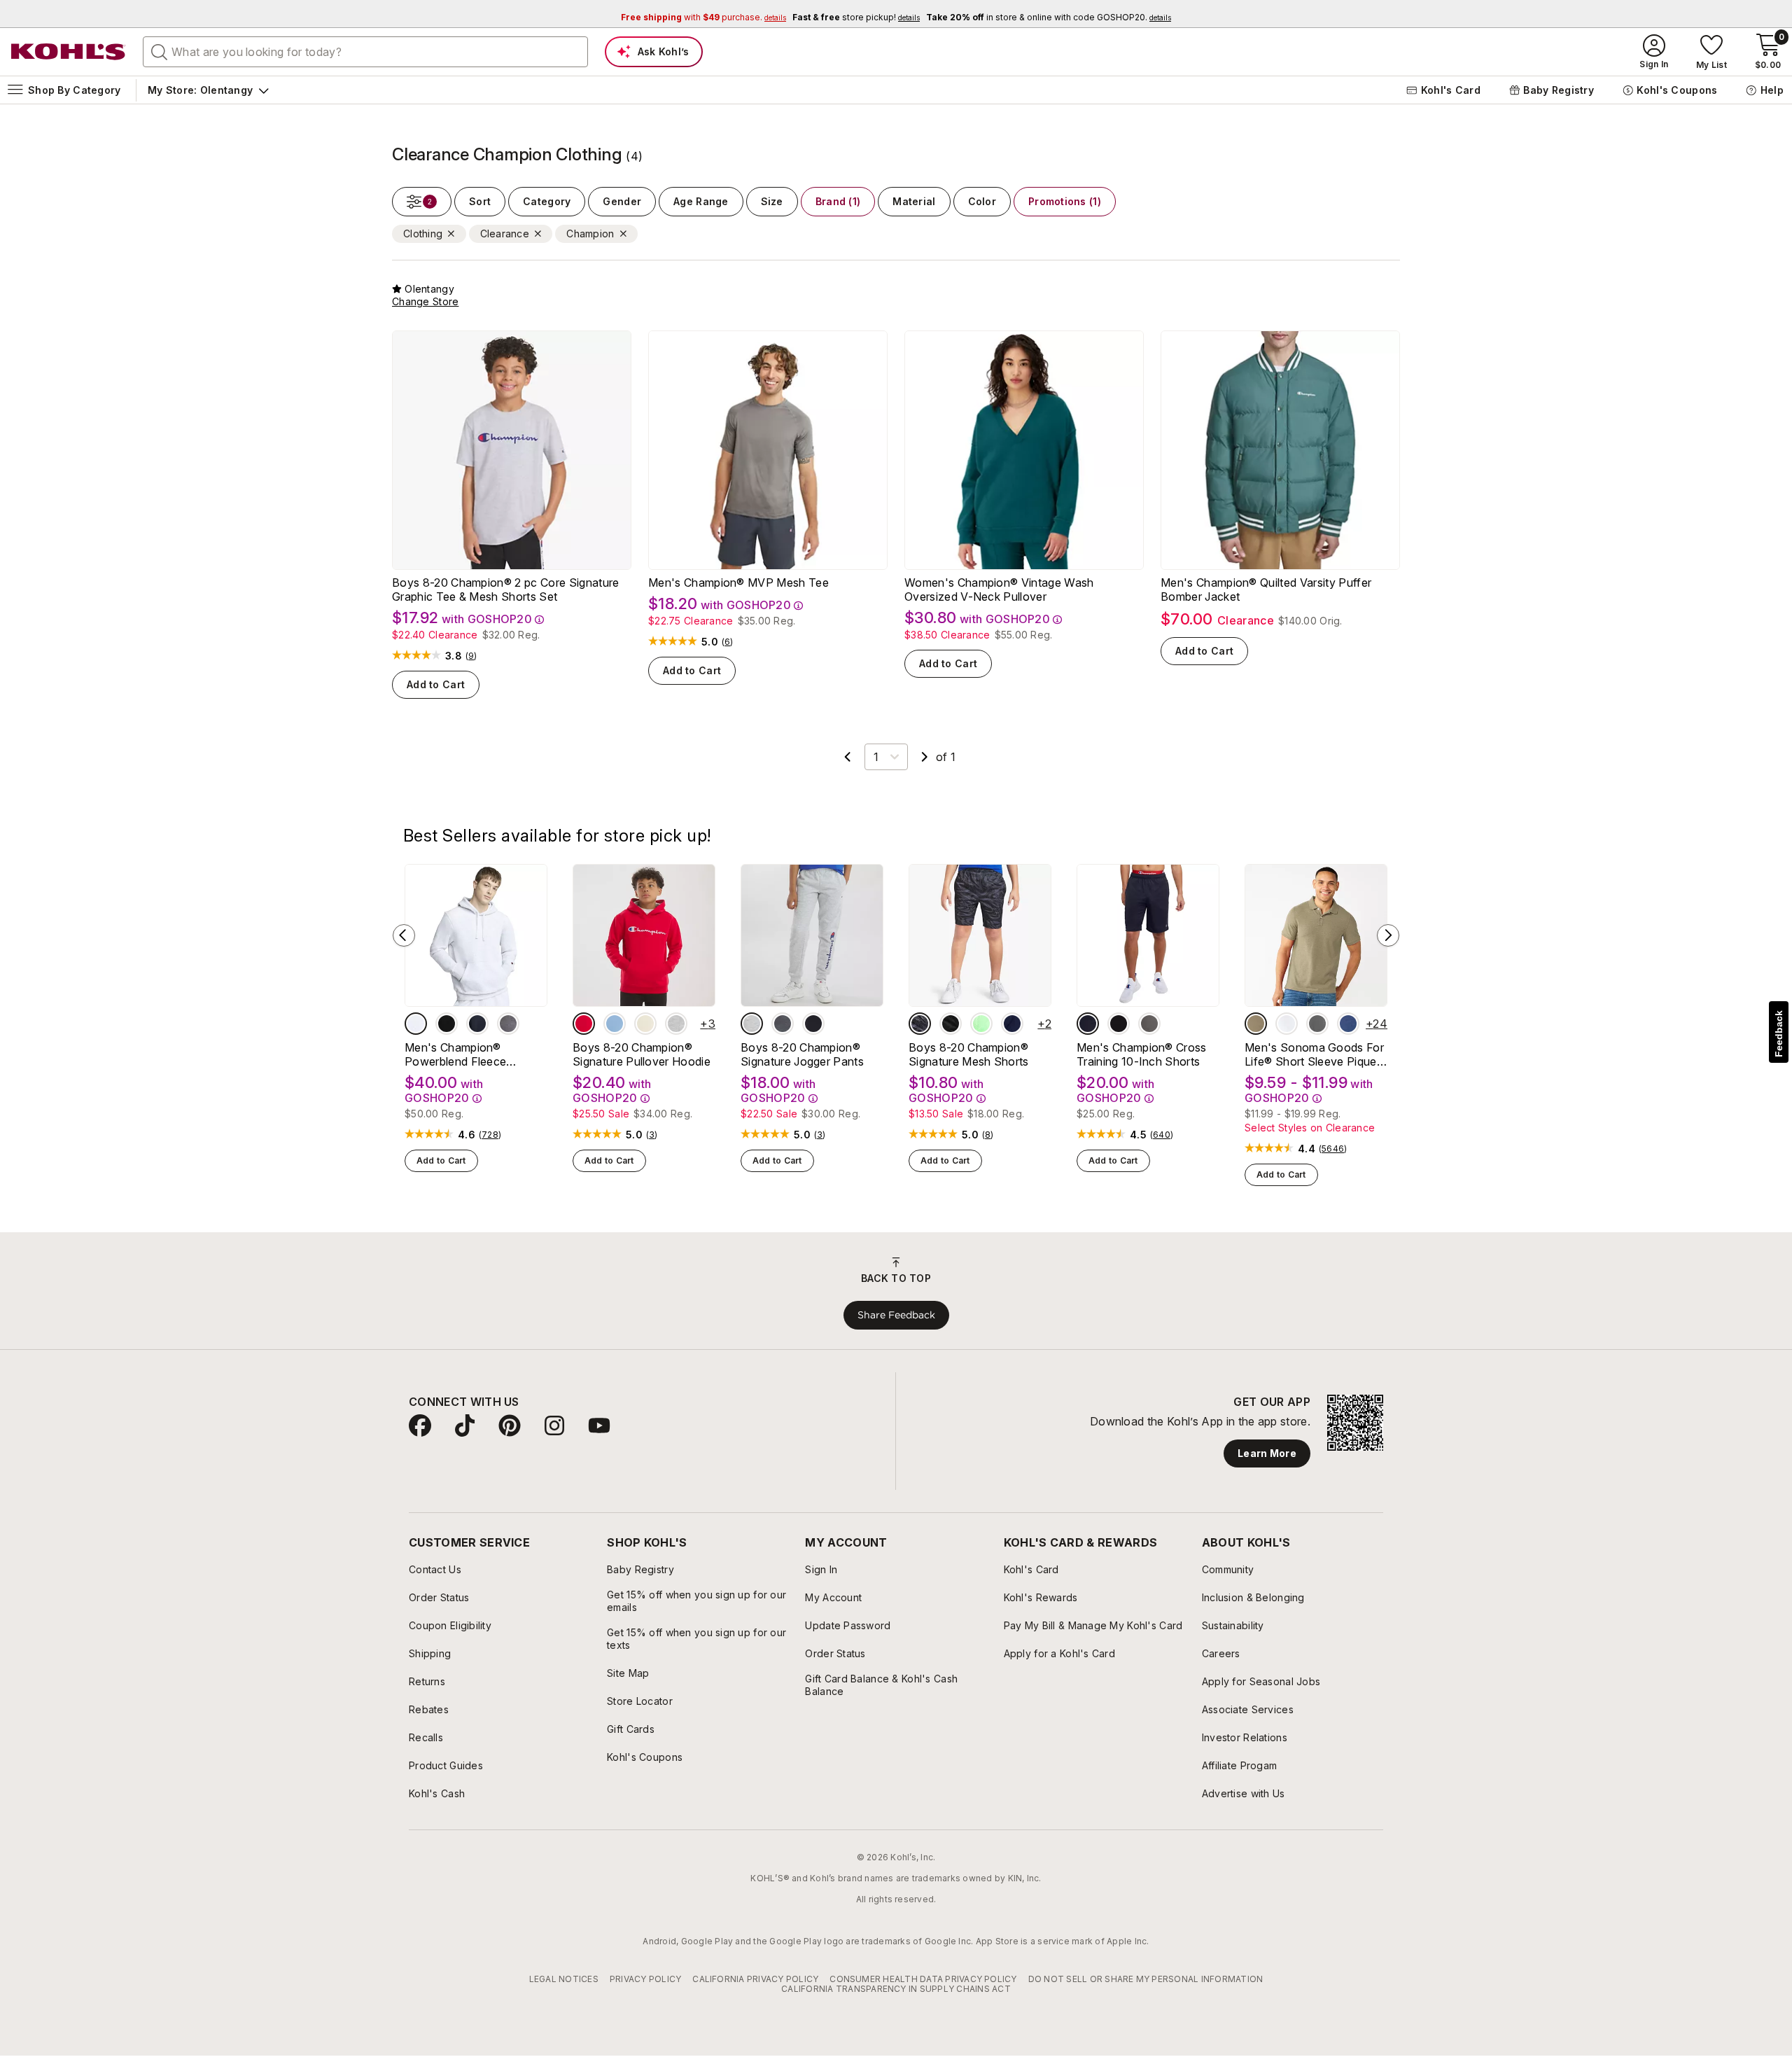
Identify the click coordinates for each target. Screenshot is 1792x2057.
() (471, 656)
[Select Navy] (477, 1024)
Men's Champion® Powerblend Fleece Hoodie (455, 1054)
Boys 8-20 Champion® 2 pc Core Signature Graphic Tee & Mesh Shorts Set (505, 590)
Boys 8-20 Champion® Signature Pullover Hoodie (642, 1054)
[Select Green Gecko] (981, 1024)
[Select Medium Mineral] (1317, 1024)
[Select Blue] (615, 1024)
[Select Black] (447, 1024)
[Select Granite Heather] (508, 1024)
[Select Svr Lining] (645, 1024)
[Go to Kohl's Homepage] (69, 52)
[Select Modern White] (1287, 1024)
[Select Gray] (676, 1024)
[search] (160, 51)
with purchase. (703, 17)
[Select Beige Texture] (1256, 1024)
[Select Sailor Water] (1348, 1024)
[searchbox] (365, 52)
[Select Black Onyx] (813, 1024)
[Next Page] (925, 757)
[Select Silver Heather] (416, 1024)
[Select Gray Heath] (752, 1024)
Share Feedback (896, 1315)
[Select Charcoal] (783, 1024)
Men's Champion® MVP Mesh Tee (738, 583)
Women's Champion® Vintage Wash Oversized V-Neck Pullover (999, 590)
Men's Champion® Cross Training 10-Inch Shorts (1142, 1054)
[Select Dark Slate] (920, 1024)
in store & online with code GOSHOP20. (1049, 17)
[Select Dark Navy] (1012, 1024)
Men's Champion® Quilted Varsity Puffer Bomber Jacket (1266, 590)
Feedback (1779, 1034)
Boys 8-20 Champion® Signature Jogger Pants (802, 1054)
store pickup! (856, 17)
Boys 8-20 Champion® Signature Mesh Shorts (969, 1054)
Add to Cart (436, 684)
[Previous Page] (848, 757)
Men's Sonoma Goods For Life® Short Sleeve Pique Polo (1314, 1054)
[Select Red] (584, 1024)
